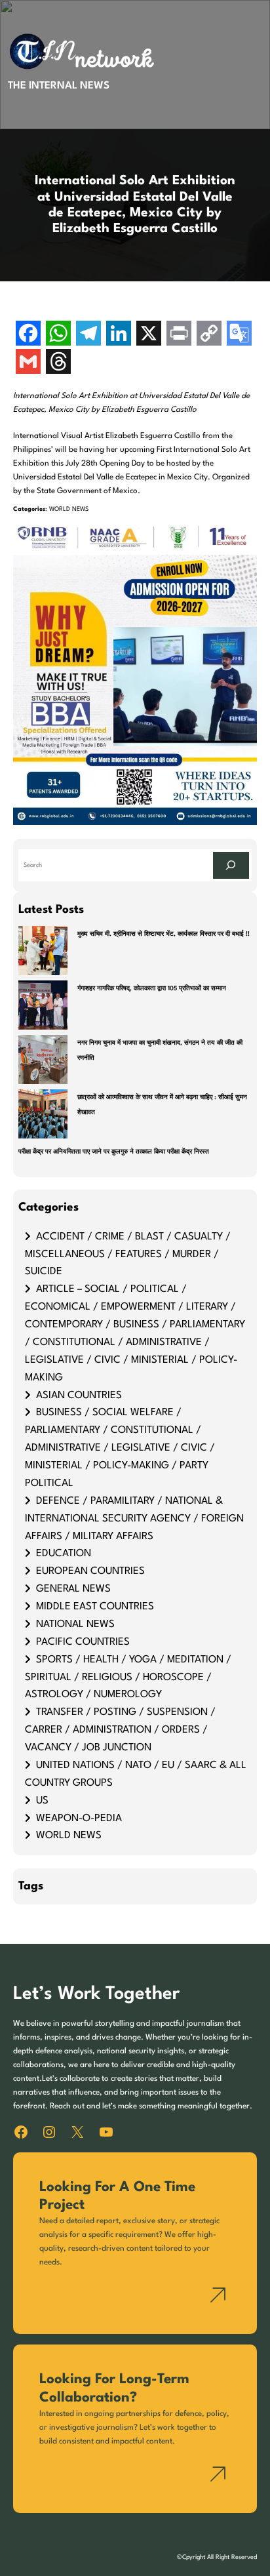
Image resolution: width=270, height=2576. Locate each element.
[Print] (179, 335)
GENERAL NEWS (73, 1589)
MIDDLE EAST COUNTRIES (95, 1607)
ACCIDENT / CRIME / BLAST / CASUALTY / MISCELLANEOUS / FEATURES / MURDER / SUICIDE (128, 1255)
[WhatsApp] (58, 335)
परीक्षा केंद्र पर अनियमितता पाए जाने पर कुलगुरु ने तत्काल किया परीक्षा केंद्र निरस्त (114, 1152)
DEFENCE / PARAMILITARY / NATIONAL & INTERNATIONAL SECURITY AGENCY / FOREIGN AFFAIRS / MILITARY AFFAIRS (134, 1519)
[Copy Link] (209, 335)
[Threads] (58, 363)
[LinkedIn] (119, 335)
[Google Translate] (239, 335)
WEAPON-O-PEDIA (79, 1819)
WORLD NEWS (69, 509)
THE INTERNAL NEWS (59, 86)
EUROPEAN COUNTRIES (90, 1571)
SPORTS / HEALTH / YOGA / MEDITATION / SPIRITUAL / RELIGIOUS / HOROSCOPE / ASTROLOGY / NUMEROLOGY (128, 1678)
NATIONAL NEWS (75, 1624)
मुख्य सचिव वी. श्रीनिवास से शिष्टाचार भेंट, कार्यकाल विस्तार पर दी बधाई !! (164, 934)
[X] (149, 335)
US (42, 1801)
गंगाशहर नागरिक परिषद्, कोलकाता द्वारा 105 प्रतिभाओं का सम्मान (152, 989)
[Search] (231, 865)
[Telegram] (88, 335)
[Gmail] (28, 363)
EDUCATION (64, 1554)
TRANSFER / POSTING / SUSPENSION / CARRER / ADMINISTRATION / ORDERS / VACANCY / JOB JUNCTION (120, 1730)
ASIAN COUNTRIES (79, 1396)
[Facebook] (28, 335)
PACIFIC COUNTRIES (83, 1642)
